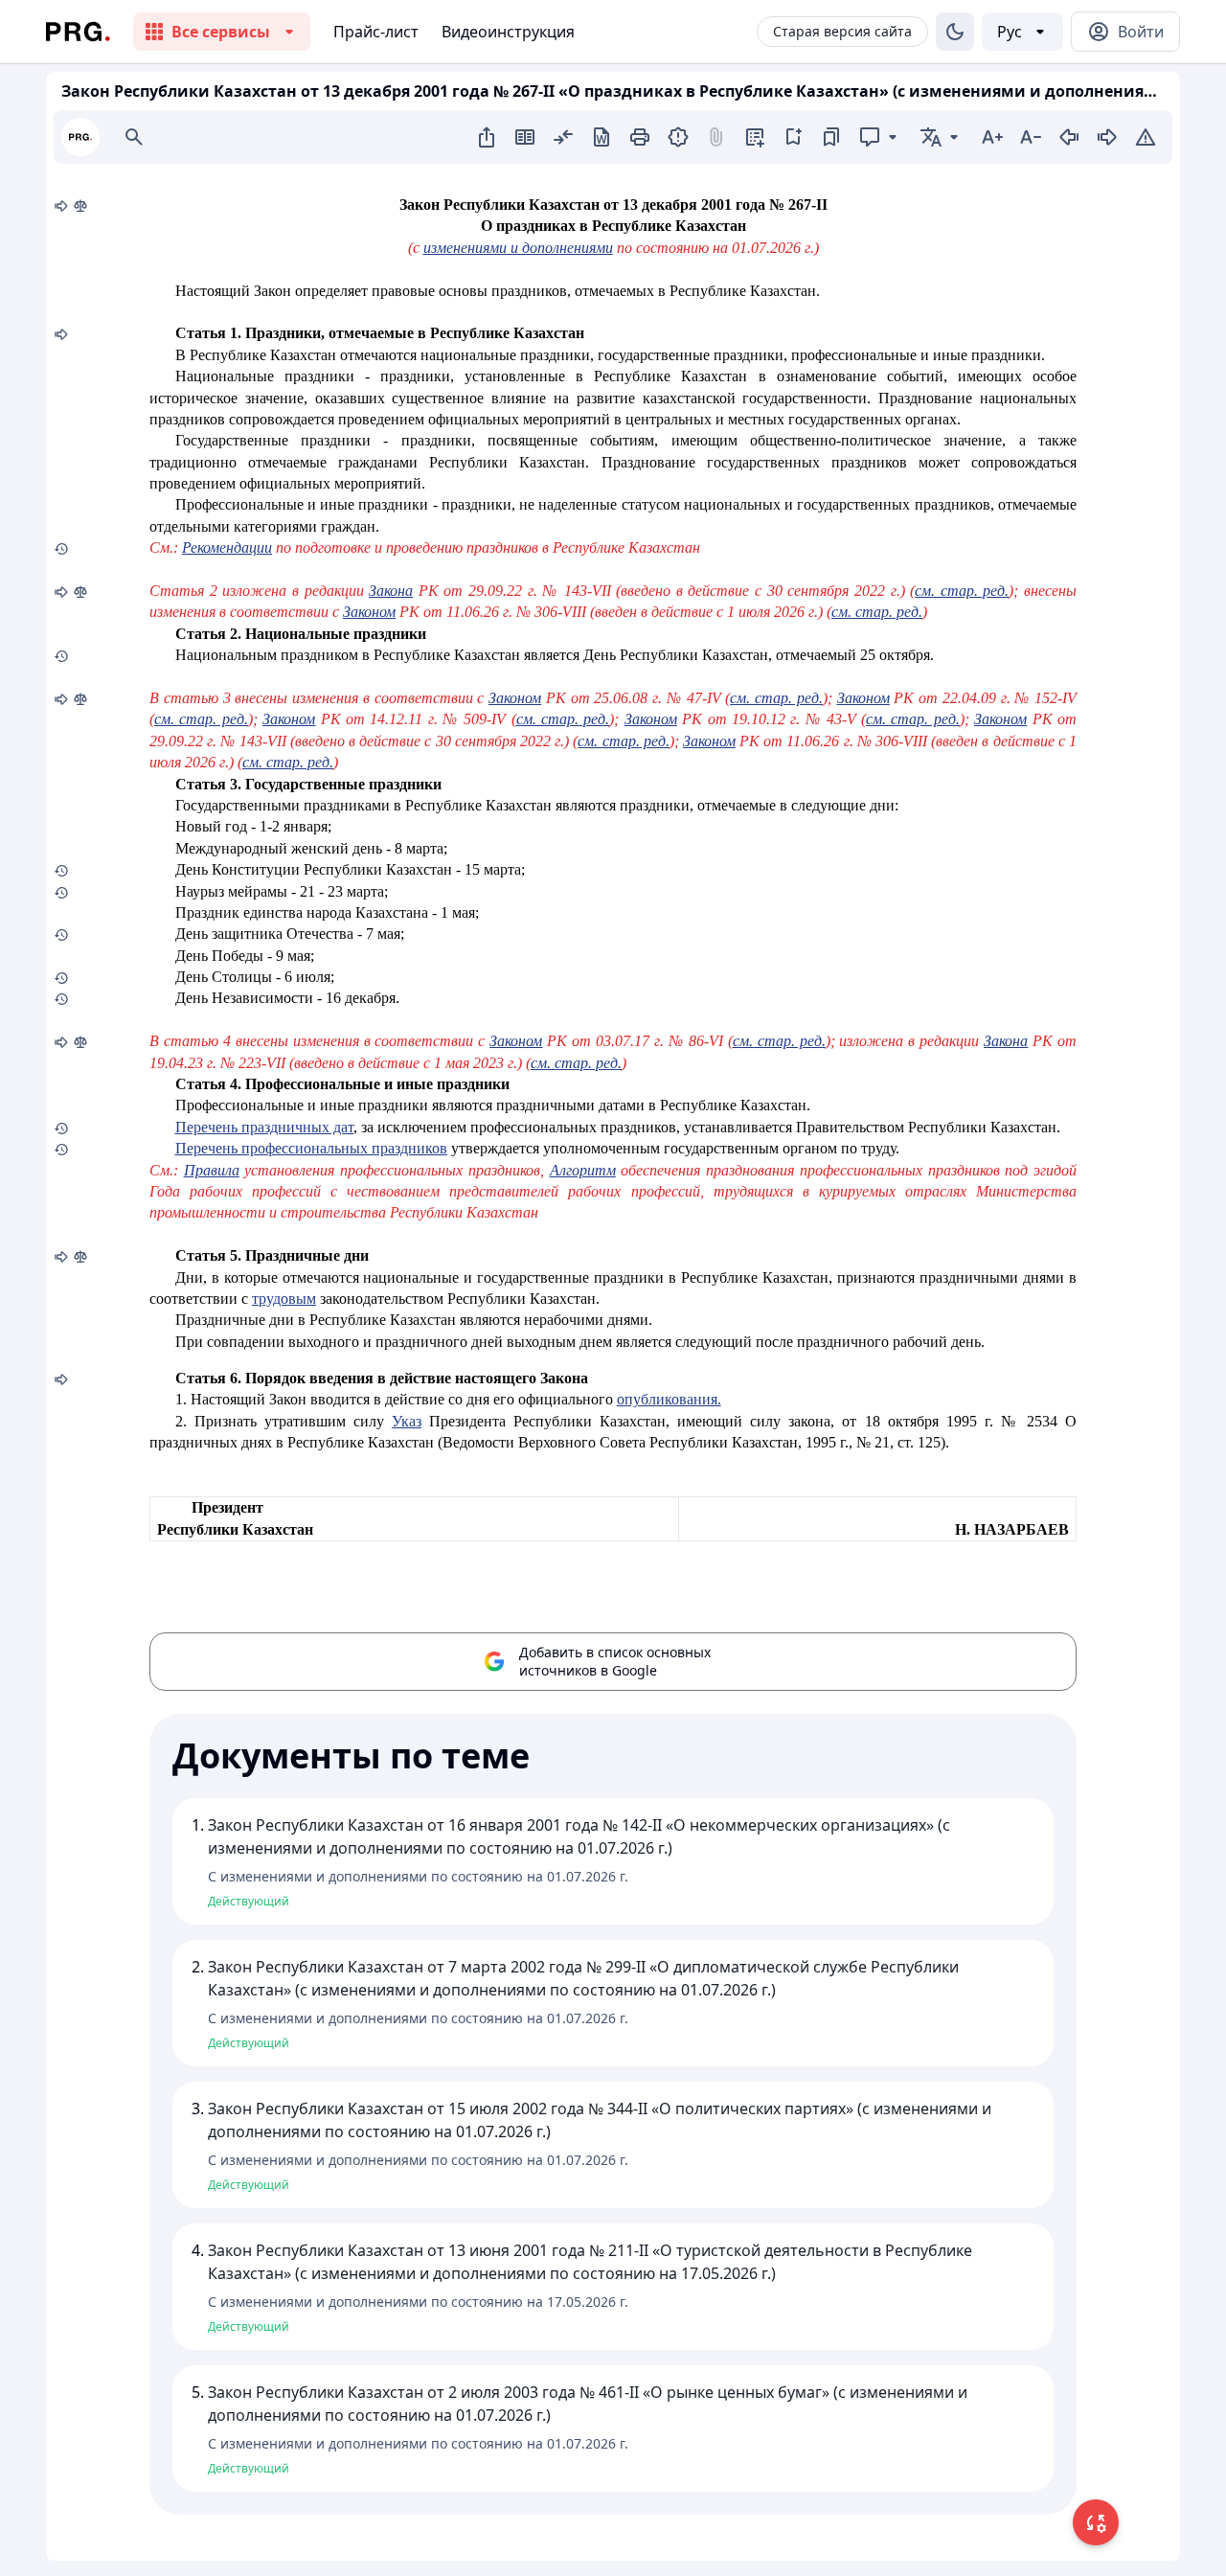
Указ (407, 1421)
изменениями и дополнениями (518, 248)
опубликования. (669, 1399)
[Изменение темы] (955, 32)
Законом (369, 612)
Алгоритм (583, 1170)
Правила (212, 1170)
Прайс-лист (376, 32)
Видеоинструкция (508, 32)
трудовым (284, 1299)
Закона (391, 591)
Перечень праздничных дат (264, 1127)
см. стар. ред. (962, 591)
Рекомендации (227, 547)
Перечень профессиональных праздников (311, 1148)
